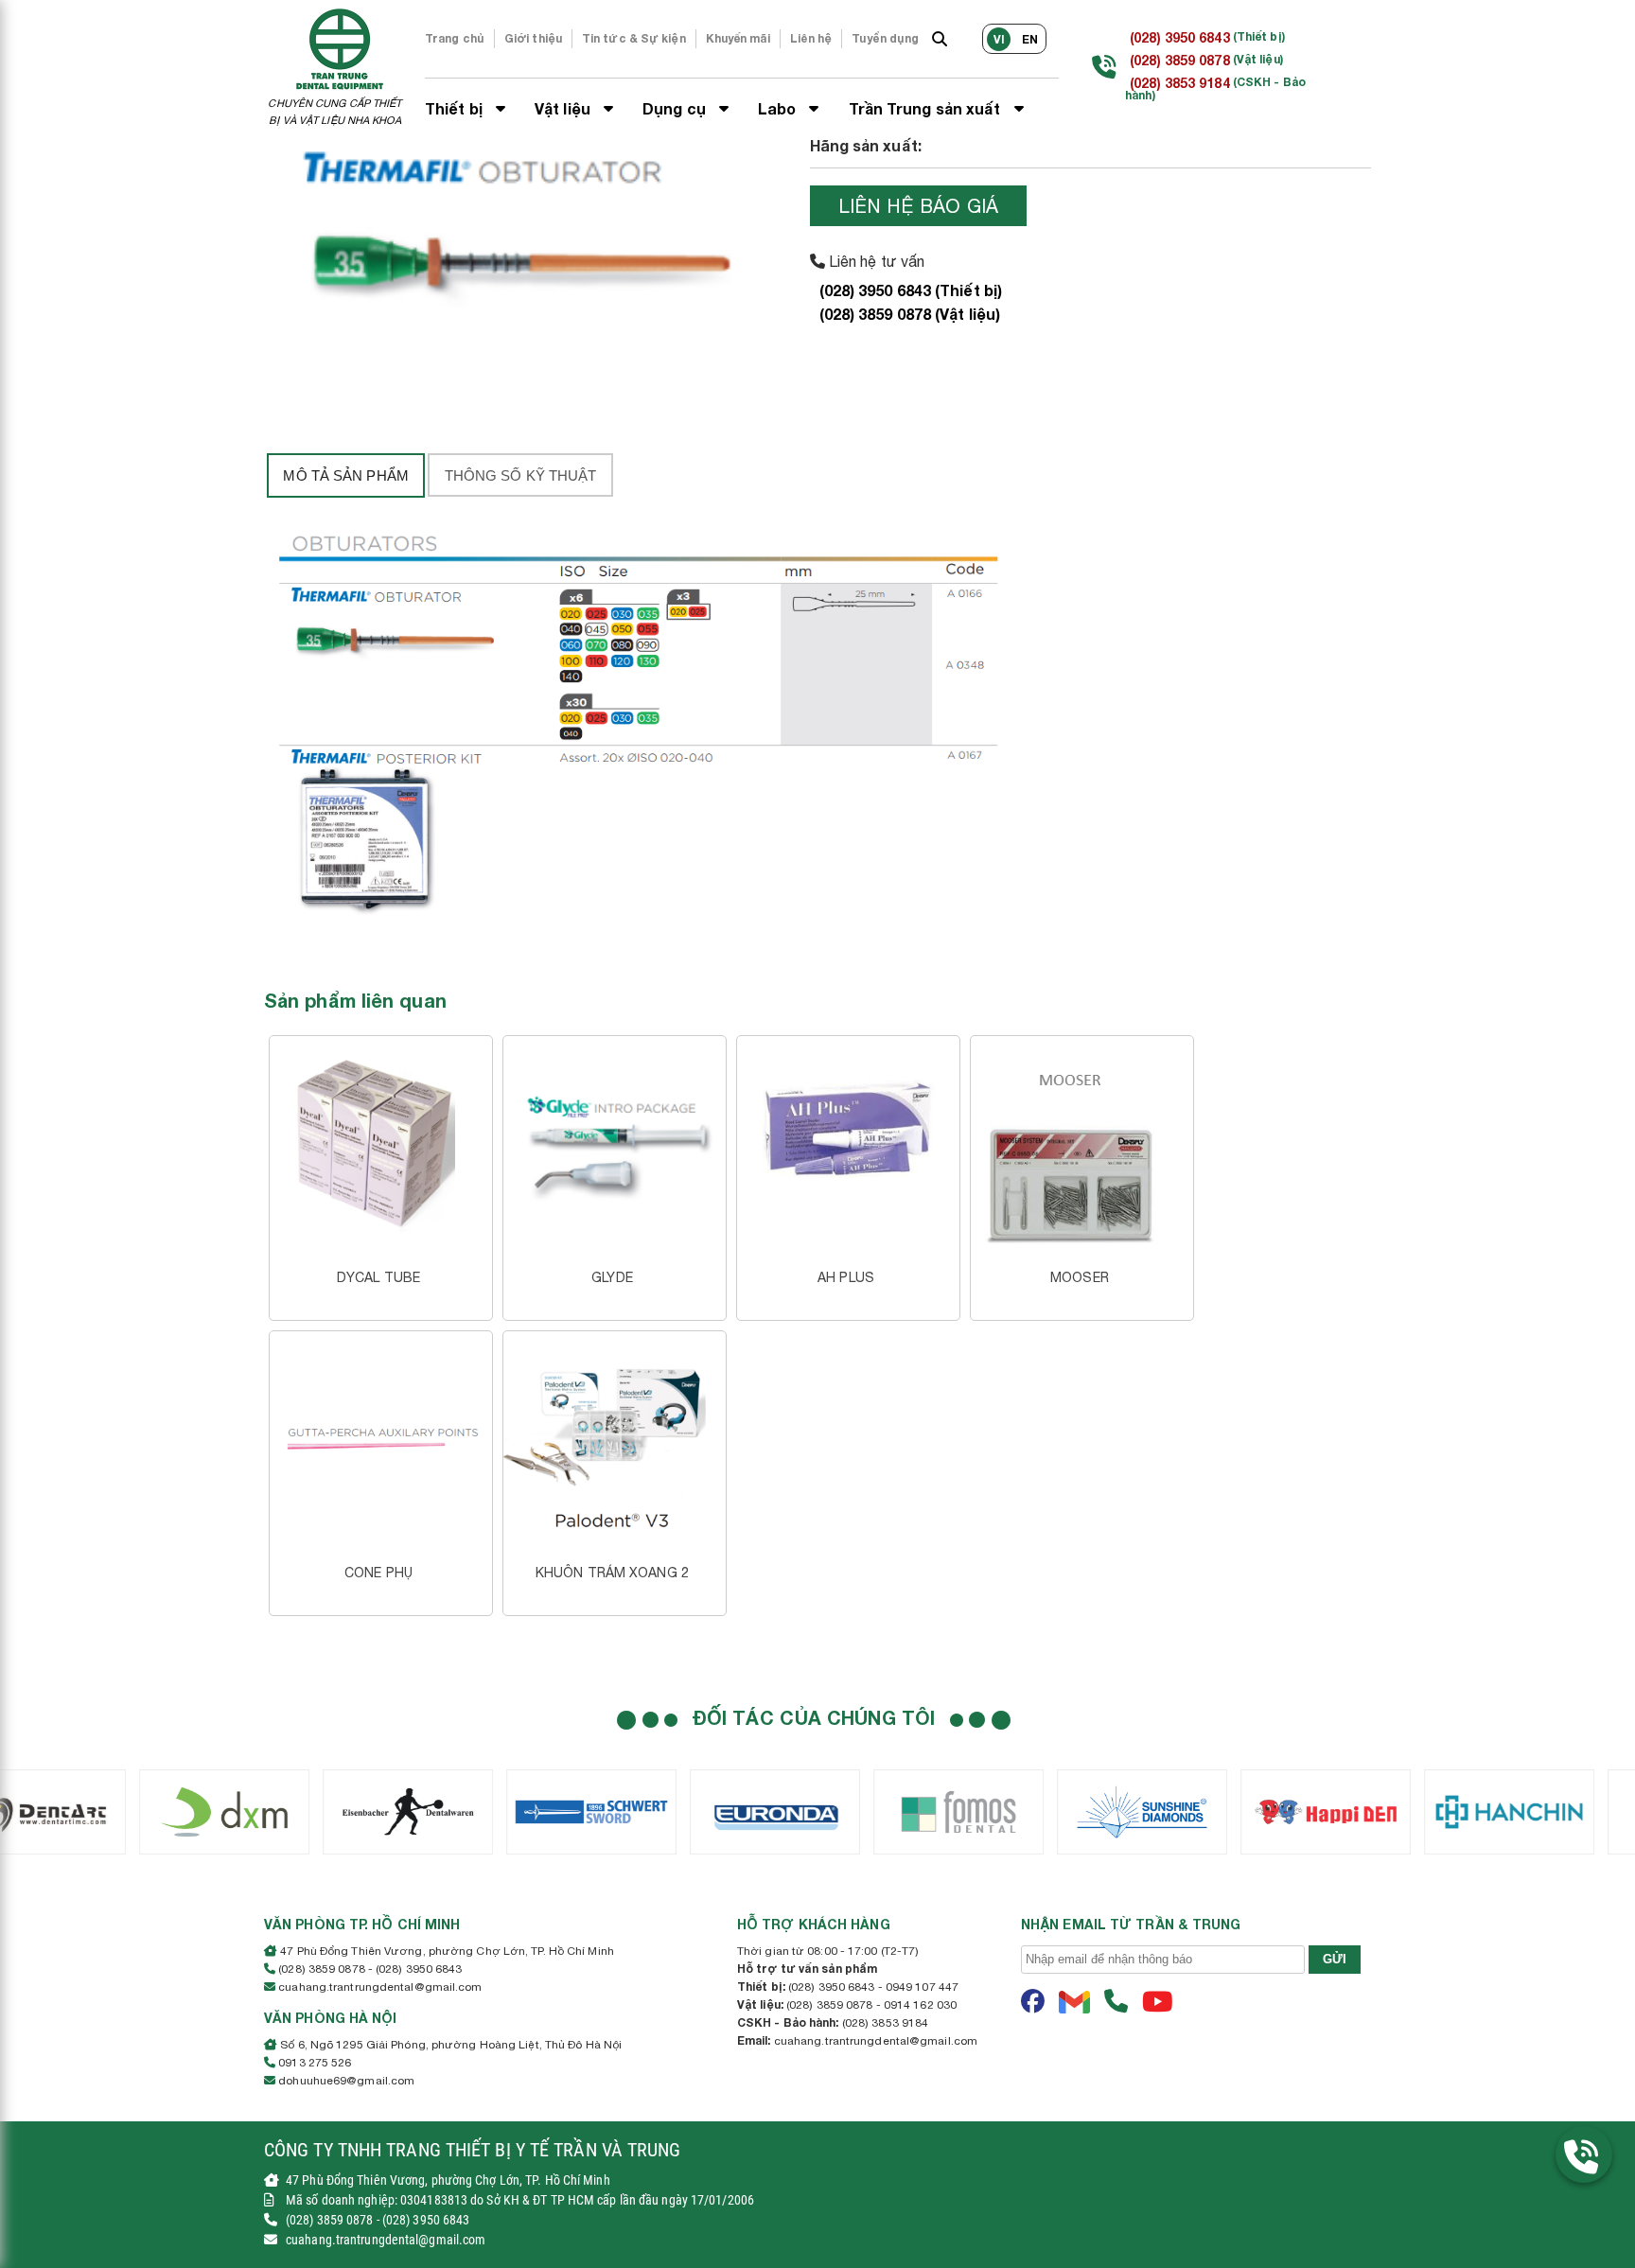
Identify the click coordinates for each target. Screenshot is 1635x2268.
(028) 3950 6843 (1180, 37)
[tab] (346, 475)
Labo (779, 108)
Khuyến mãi (738, 38)
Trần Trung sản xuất (927, 108)
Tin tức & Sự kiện (634, 38)
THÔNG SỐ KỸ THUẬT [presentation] (521, 475)
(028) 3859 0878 (1180, 60)
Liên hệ (811, 38)
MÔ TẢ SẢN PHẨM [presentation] (345, 475)
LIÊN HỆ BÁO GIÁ (919, 206)
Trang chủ (455, 38)
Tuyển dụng (885, 38)
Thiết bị (456, 108)
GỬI (1335, 1959)
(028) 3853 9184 (1180, 83)
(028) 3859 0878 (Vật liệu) (910, 314)
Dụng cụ (676, 108)
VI (999, 39)
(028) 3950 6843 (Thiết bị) (911, 290)
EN (1030, 39)
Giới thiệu (533, 38)
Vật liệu (564, 108)
